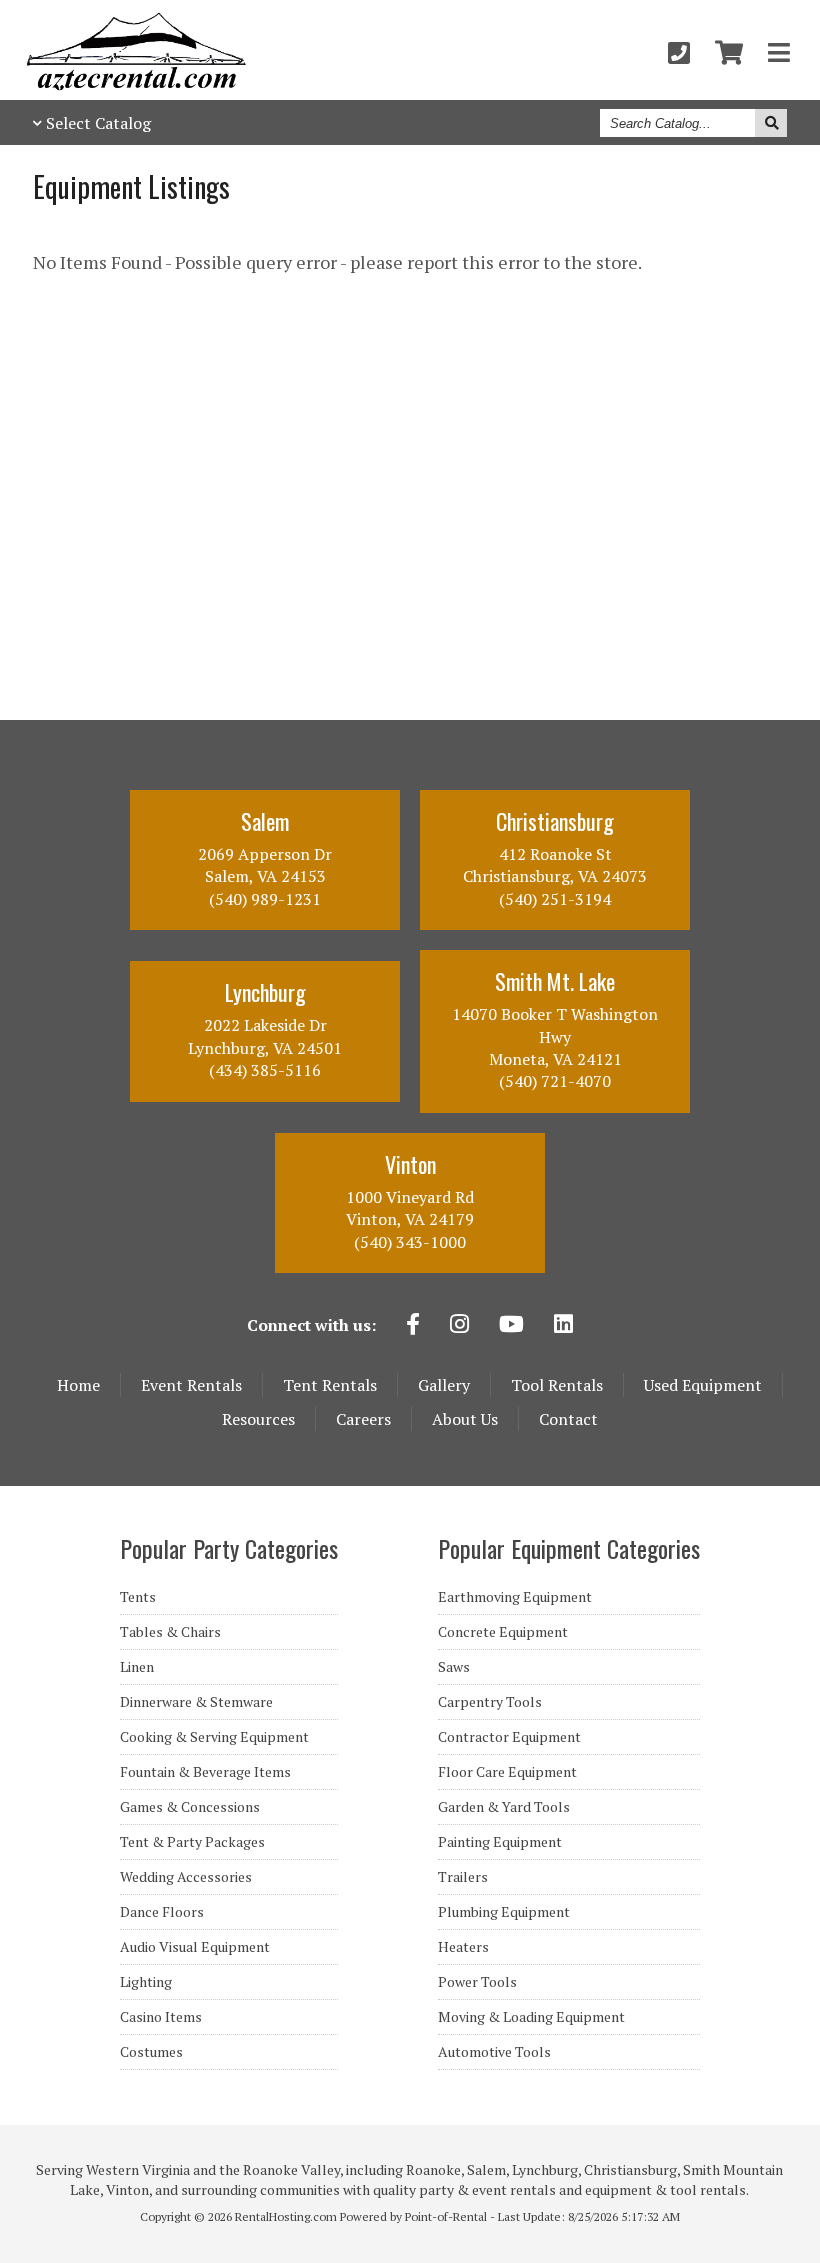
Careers (363, 1419)
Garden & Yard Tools (504, 1807)
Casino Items (161, 2017)
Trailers (463, 1877)
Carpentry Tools (490, 1702)
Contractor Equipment (509, 1737)
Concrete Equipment (503, 1632)
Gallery (444, 1385)
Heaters (463, 1947)
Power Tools (477, 1982)
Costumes (151, 2052)
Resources (258, 1419)
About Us (465, 1419)
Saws (454, 1667)
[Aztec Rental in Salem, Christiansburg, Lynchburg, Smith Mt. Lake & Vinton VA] (136, 85)
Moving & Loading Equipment (531, 2017)
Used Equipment (703, 1385)
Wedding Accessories (186, 1877)
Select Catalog (98, 123)
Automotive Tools (494, 2052)
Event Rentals (191, 1385)
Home (78, 1385)
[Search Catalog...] (771, 123)
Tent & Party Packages (192, 1842)
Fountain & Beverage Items (205, 1772)
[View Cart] (729, 52)
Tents (138, 1597)
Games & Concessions (190, 1807)
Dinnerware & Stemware (196, 1702)
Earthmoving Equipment (515, 1597)
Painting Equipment (500, 1842)
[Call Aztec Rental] (679, 52)
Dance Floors (162, 1912)
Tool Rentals (557, 1385)
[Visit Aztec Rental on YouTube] (511, 1326)
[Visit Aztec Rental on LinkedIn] (563, 1326)
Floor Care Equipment (507, 1772)
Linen (137, 1667)
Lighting (146, 1982)
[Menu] (779, 52)
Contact (568, 1419)
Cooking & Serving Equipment (214, 1737)
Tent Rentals (330, 1385)
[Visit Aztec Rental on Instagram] (459, 1326)
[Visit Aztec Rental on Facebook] (413, 1326)
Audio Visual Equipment (195, 1947)
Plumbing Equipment (504, 1912)
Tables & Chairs (170, 1632)
